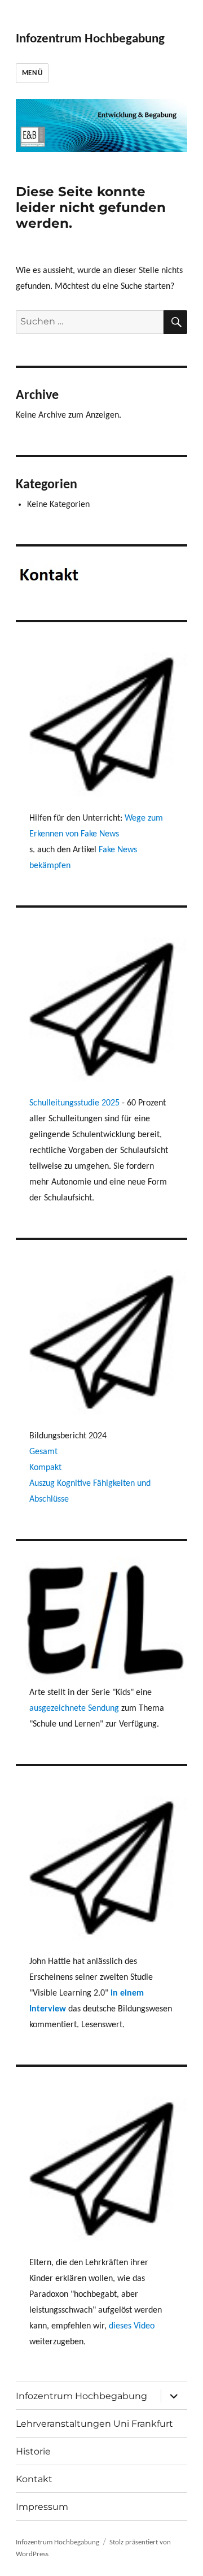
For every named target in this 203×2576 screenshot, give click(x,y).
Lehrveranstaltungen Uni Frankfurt (94, 2424)
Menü (32, 73)
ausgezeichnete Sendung (74, 1708)
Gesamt (43, 1452)
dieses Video (132, 2326)
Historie (33, 2451)
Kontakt (34, 2479)
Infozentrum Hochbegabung (90, 39)
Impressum (42, 2507)
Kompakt (45, 1468)
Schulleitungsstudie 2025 (76, 1103)
